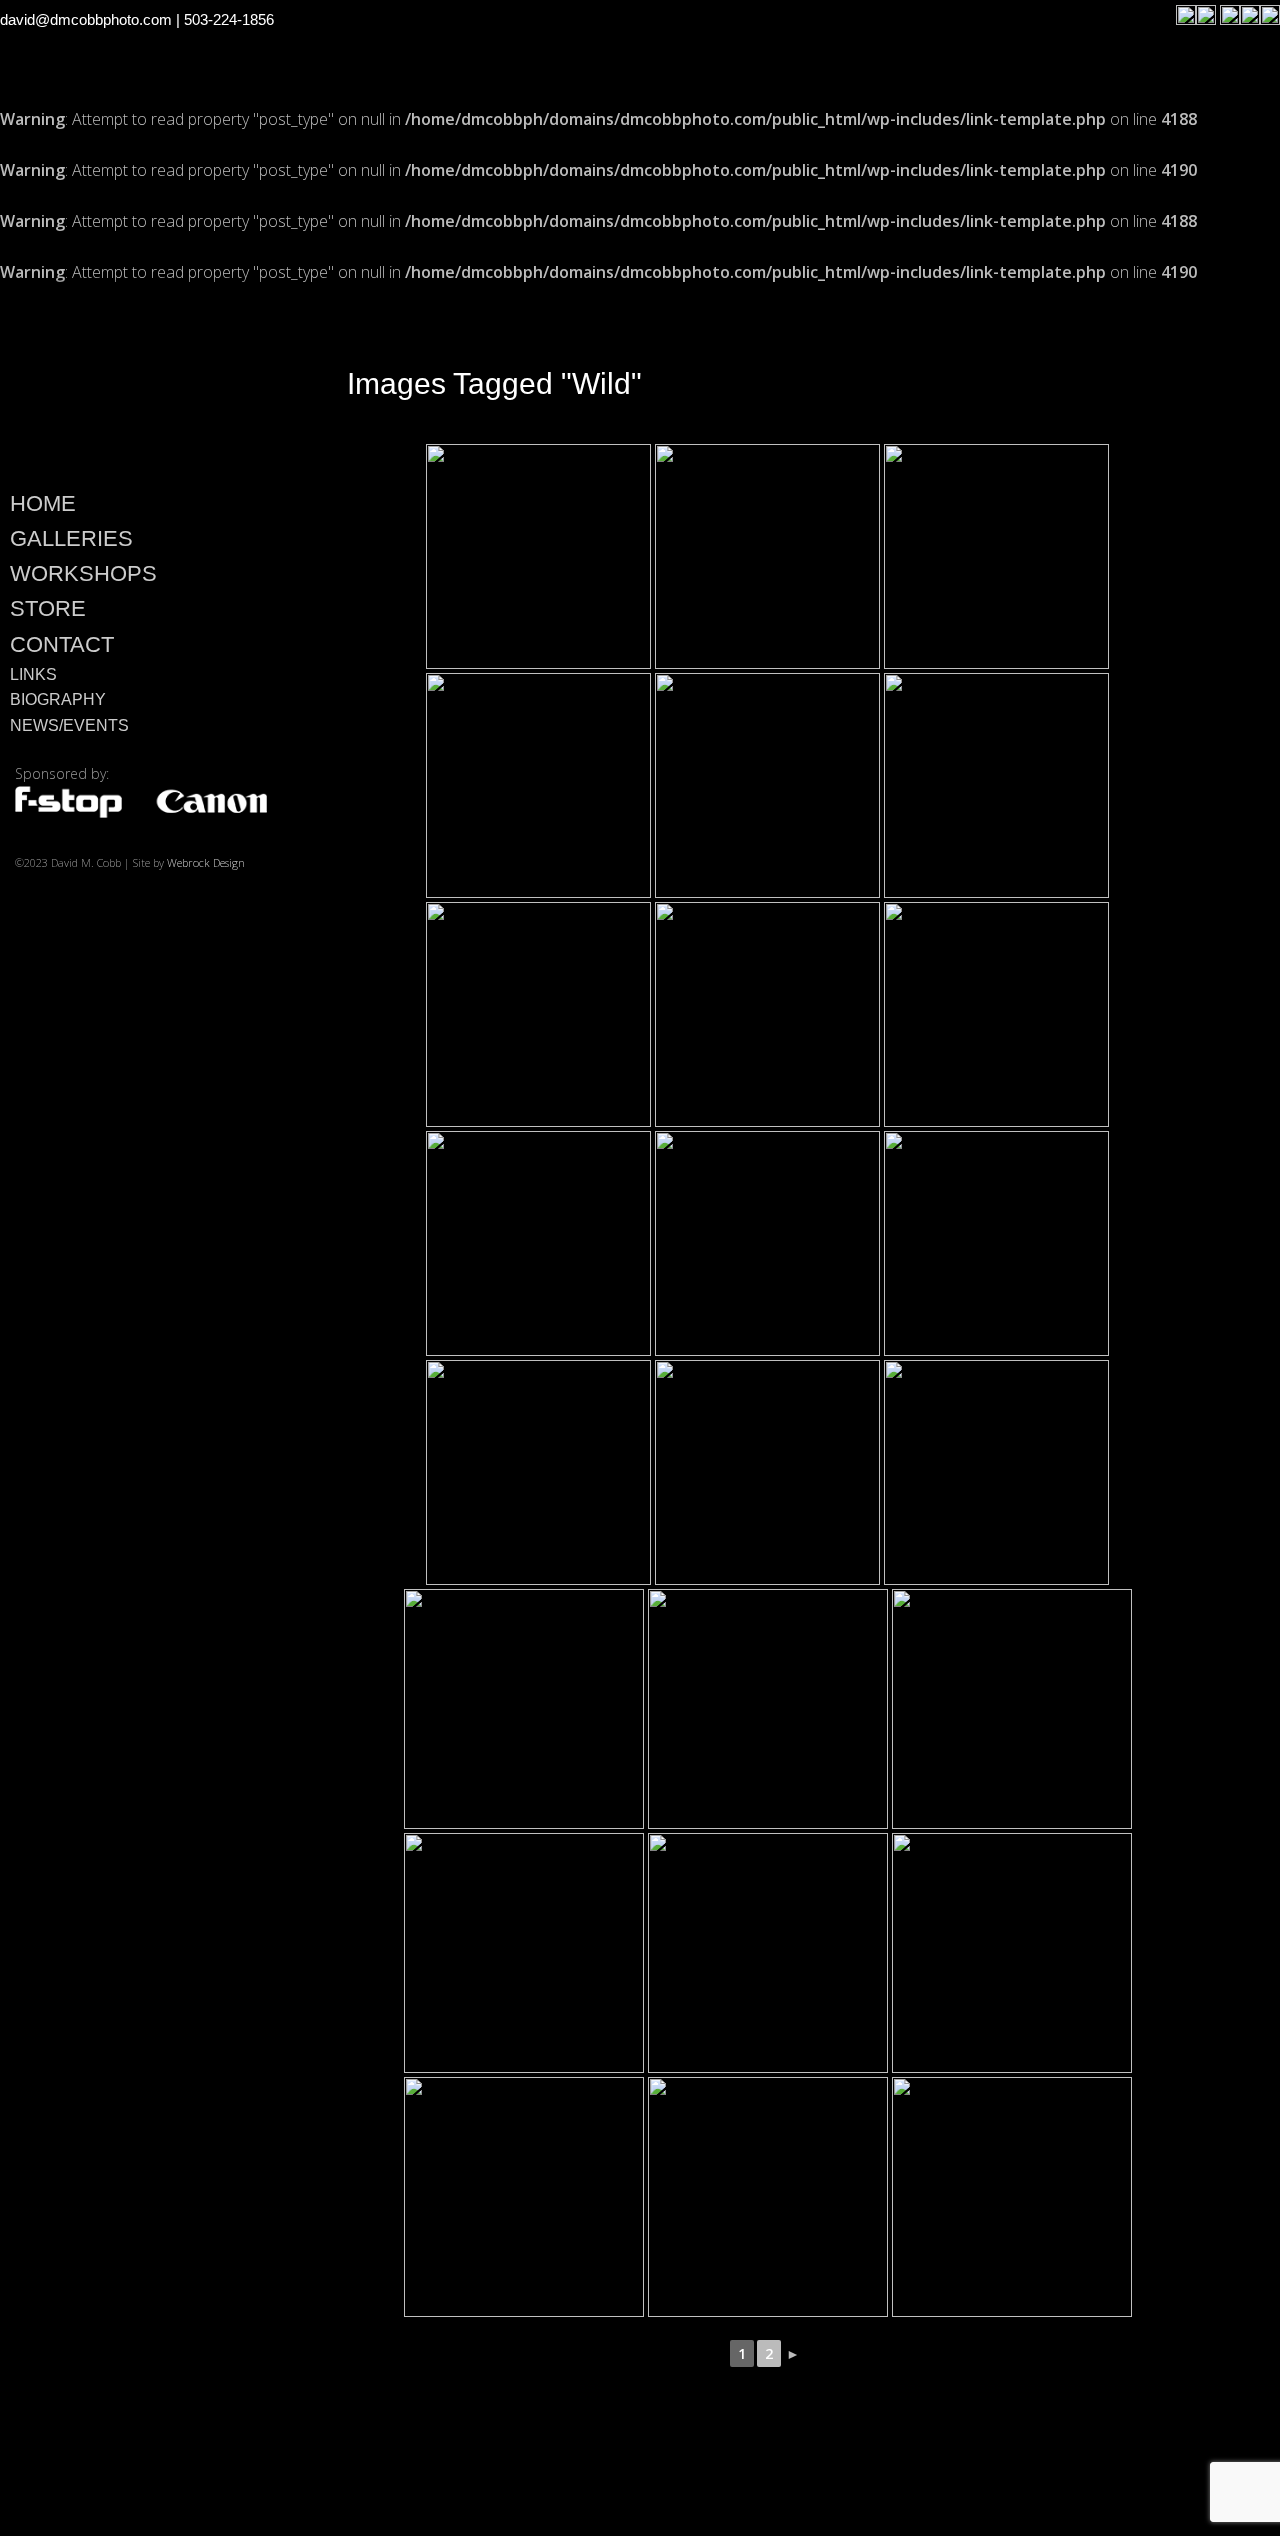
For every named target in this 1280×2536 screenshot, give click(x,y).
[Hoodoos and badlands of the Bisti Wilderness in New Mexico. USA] (538, 556)
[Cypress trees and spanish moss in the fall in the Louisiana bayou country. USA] (524, 1709)
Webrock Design (206, 862)
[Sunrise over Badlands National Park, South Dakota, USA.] (996, 1243)
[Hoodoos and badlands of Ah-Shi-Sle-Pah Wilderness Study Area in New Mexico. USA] (1012, 1953)
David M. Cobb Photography (140, 381)
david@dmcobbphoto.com (86, 19)
